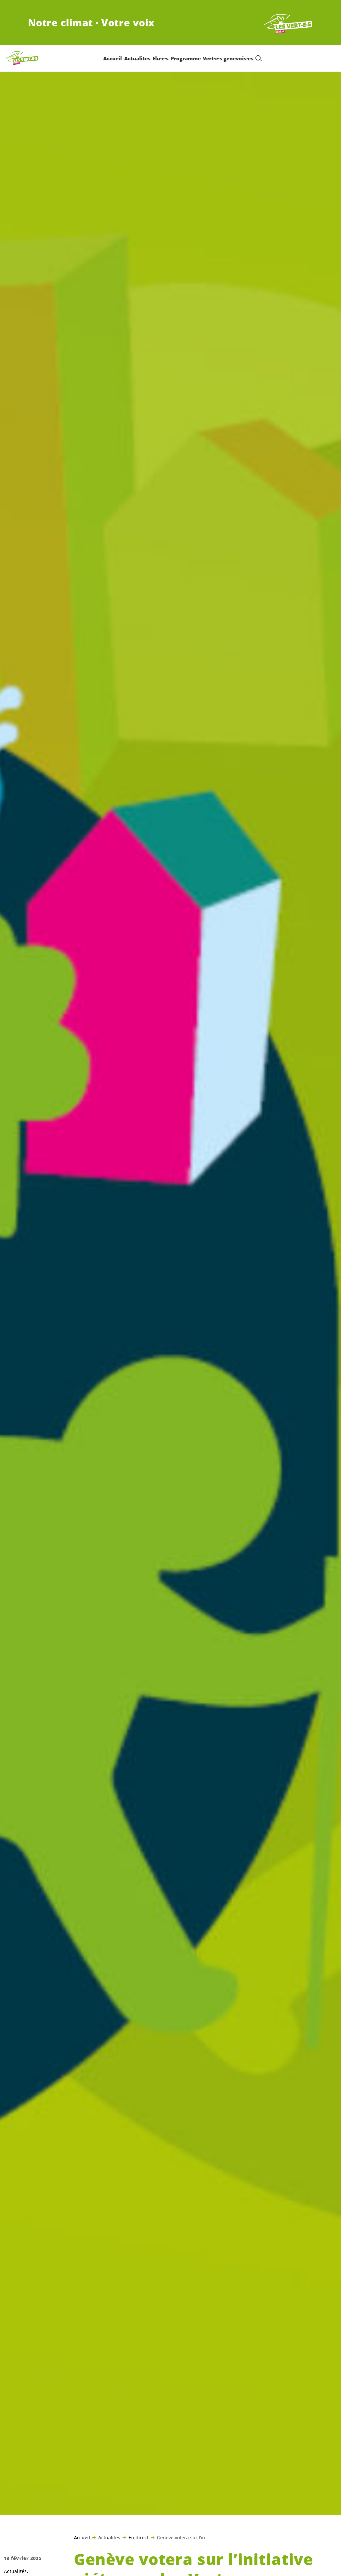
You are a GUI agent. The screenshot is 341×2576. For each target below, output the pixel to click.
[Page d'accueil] (288, 23)
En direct (139, 2537)
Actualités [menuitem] (137, 58)
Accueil (82, 2538)
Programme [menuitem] (186, 58)
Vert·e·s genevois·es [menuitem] (228, 58)
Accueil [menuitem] (113, 58)
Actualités (109, 2537)
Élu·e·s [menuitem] (161, 58)
